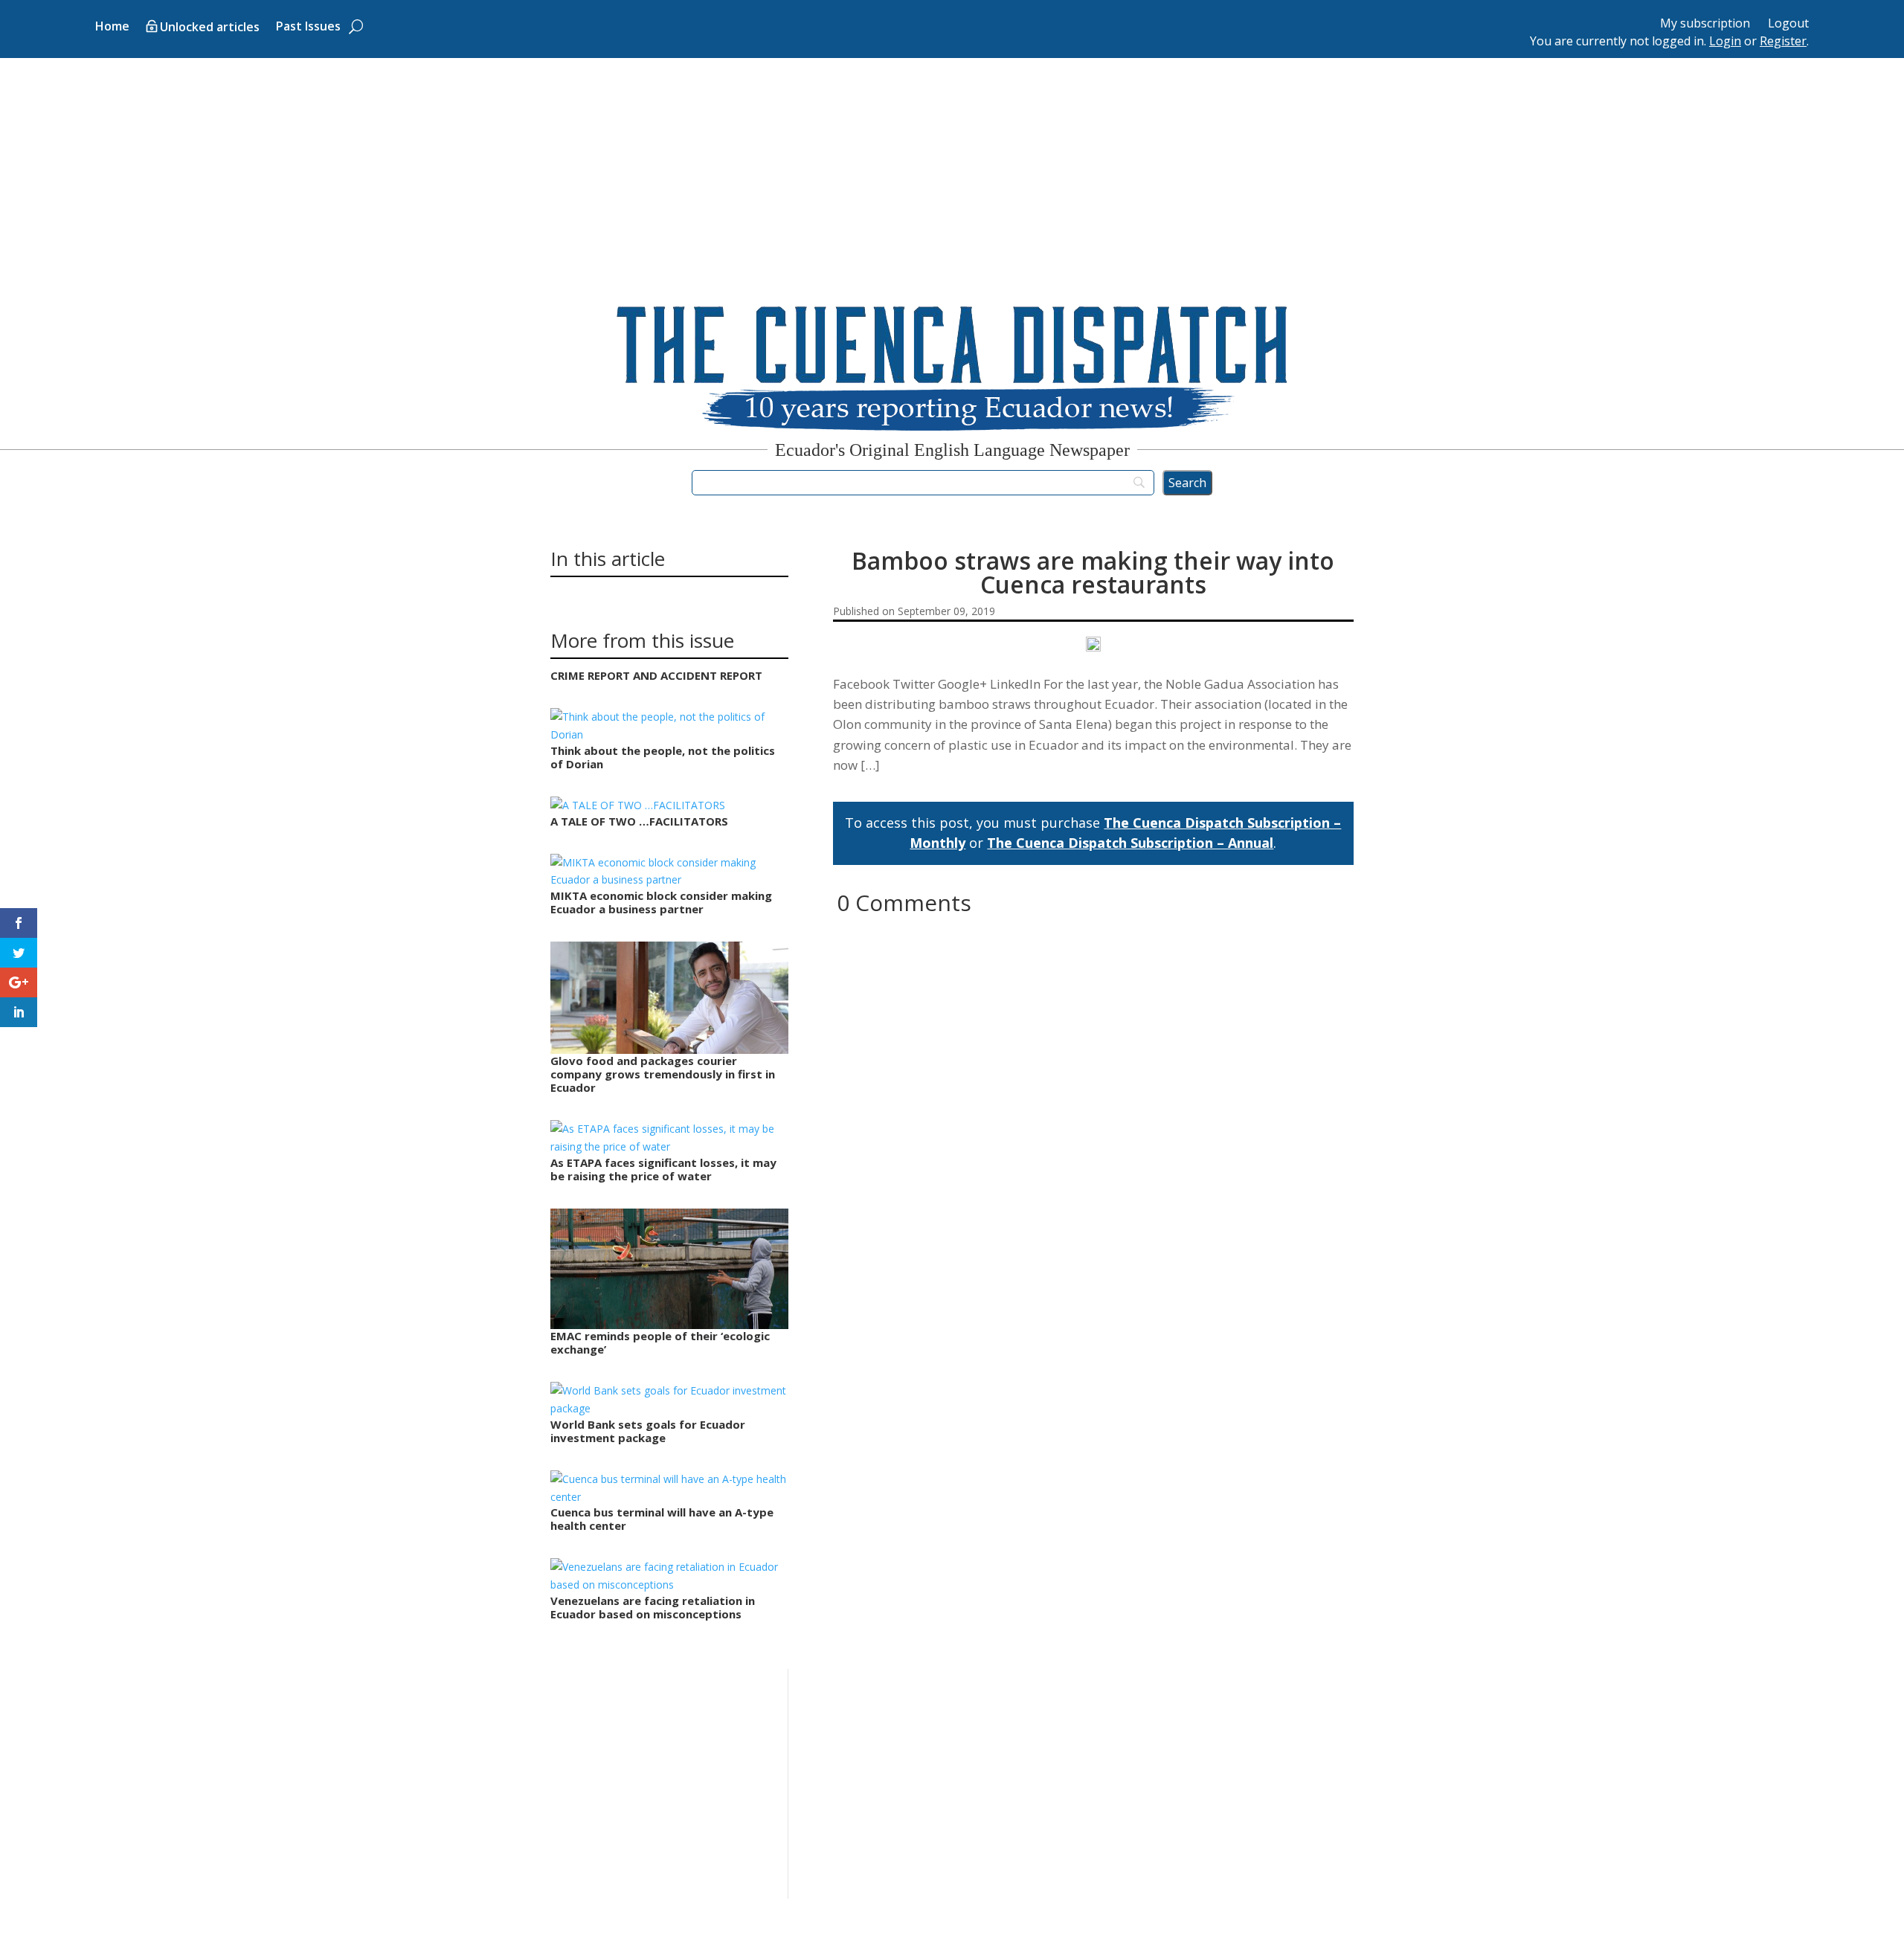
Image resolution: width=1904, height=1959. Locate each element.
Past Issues (308, 28)
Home (112, 28)
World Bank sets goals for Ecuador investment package (648, 1431)
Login (1725, 41)
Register (1783, 41)
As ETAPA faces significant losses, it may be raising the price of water (663, 1169)
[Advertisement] (952, 170)
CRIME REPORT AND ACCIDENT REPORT (656, 675)
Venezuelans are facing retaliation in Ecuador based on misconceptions (653, 1607)
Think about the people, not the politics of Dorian (663, 757)
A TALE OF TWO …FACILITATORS (639, 821)
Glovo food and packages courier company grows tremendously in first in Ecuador (663, 1074)
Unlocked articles (210, 28)
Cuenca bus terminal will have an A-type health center (662, 1519)
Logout (1788, 23)
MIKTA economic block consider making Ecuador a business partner (661, 902)
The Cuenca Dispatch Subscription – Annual (1130, 843)
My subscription (1705, 23)
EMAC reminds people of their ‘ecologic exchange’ (660, 1342)
